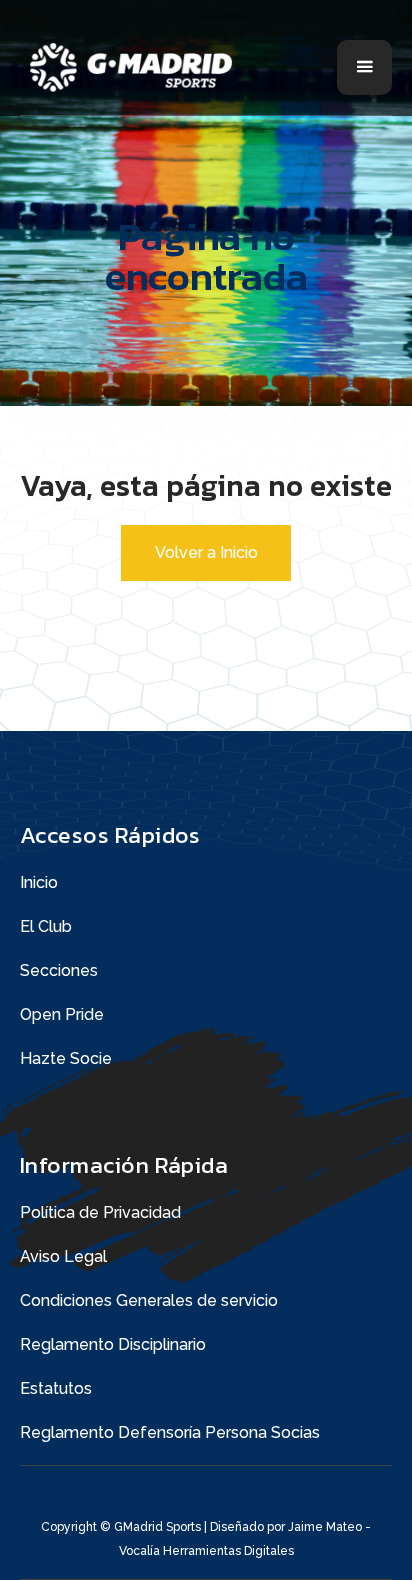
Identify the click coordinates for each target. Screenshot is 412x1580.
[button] (364, 67)
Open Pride (62, 1014)
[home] (137, 67)
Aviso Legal (63, 1256)
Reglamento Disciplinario (113, 1344)
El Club (46, 926)
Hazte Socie (66, 1058)
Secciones (59, 970)
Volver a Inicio (206, 552)
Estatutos (56, 1388)
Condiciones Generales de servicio (149, 1300)
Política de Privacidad (100, 1212)
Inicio (39, 882)
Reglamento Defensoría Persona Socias (170, 1432)
